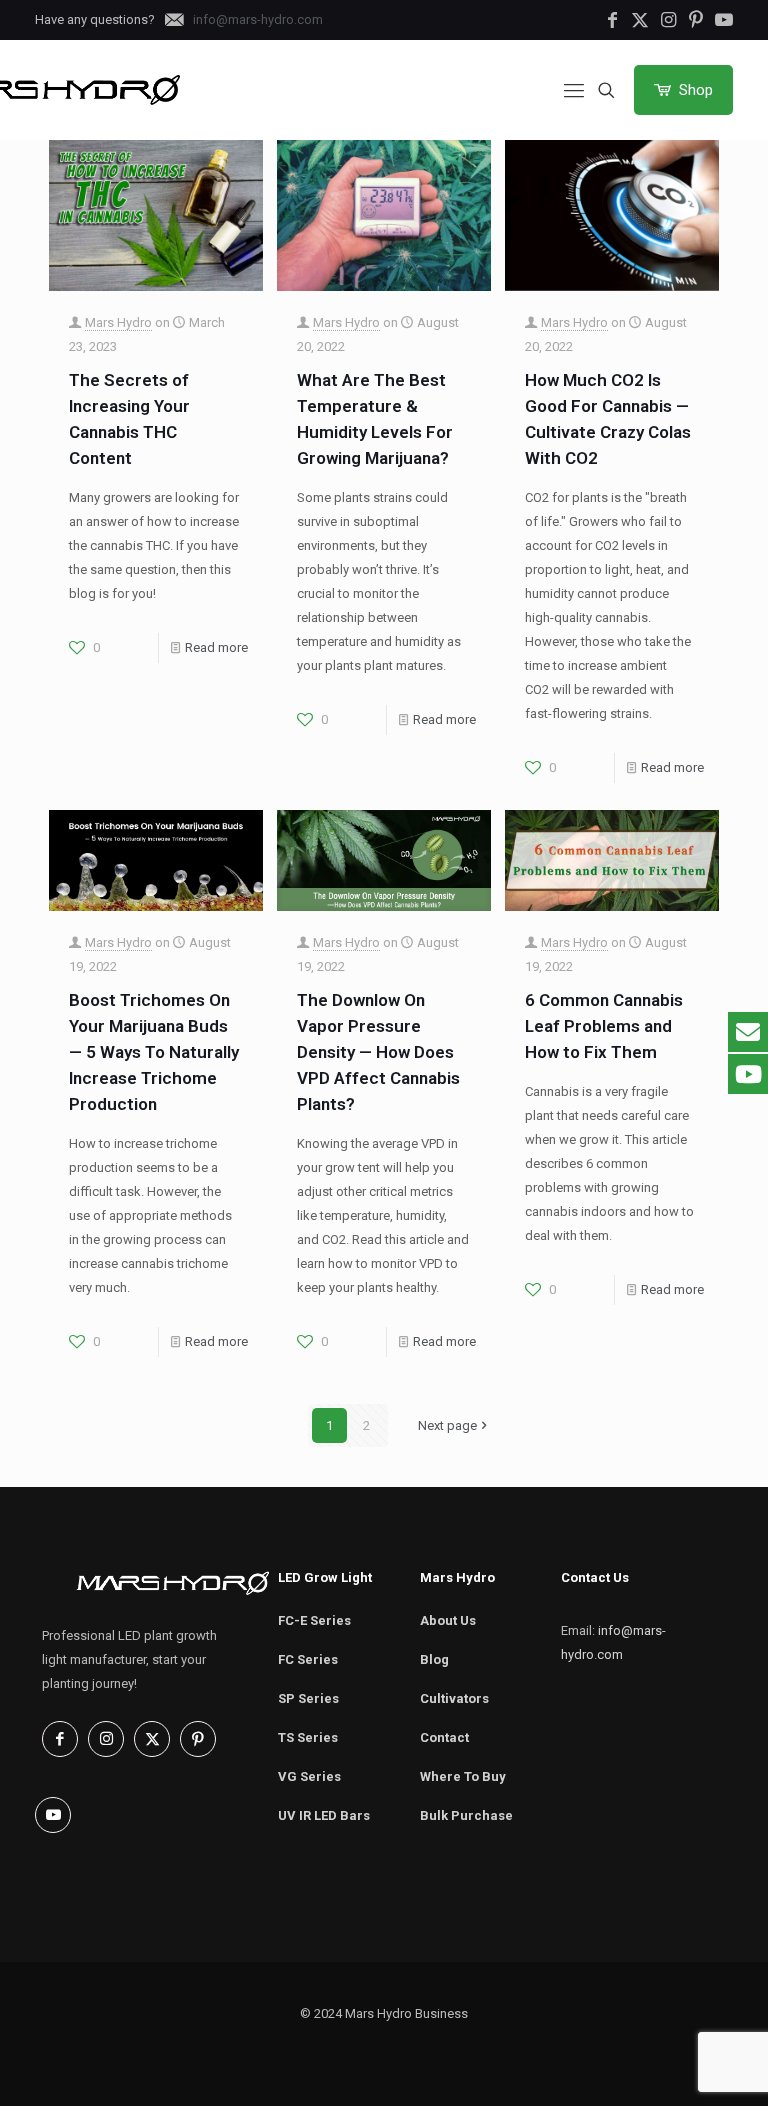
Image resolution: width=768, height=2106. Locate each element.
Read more (216, 647)
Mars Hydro (118, 322)
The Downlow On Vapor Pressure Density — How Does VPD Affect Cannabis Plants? (378, 1052)
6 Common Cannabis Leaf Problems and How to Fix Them (604, 1026)
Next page (447, 1425)
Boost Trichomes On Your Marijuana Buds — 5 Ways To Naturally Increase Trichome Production (154, 1052)
